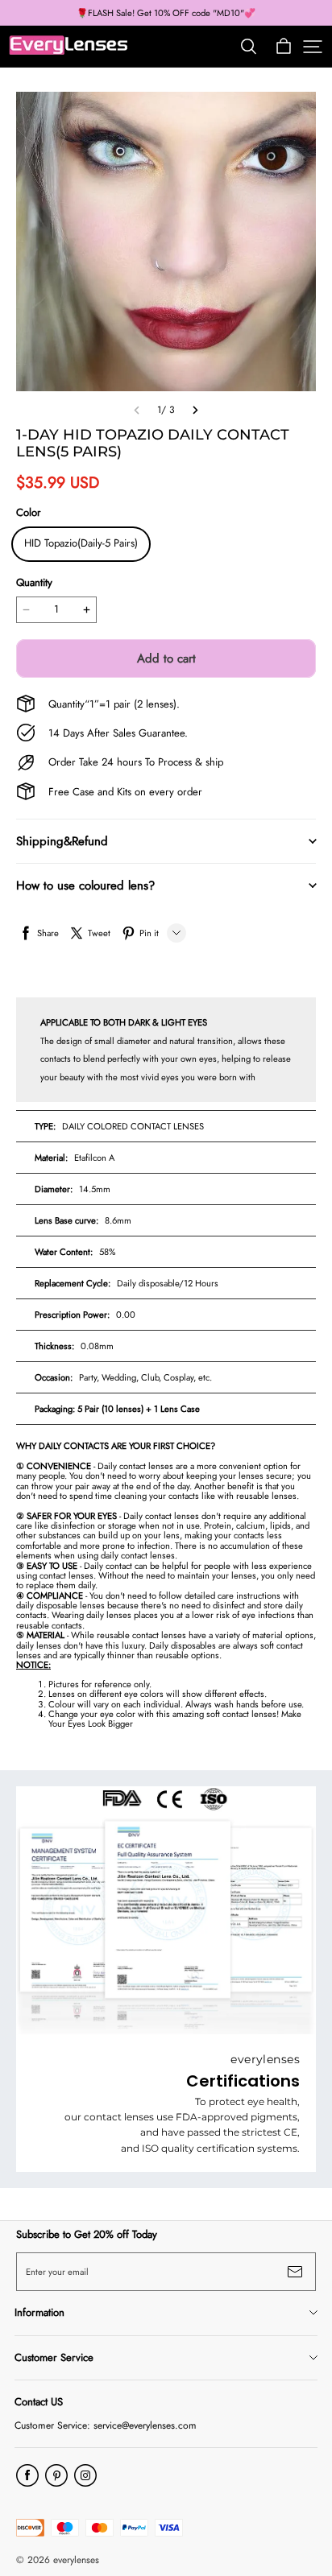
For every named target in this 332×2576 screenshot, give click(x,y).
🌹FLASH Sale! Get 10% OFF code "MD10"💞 (166, 13)
